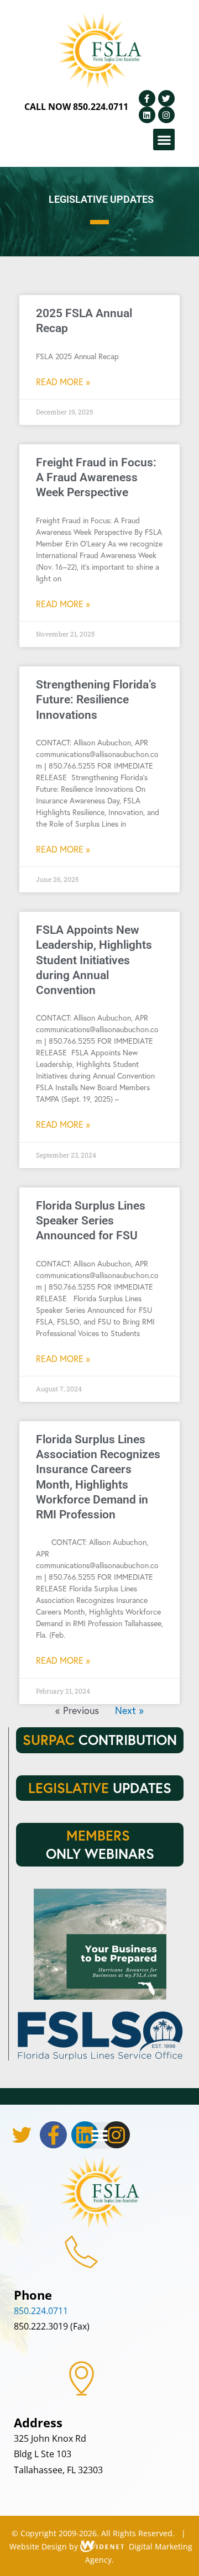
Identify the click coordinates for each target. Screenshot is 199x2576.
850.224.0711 (41, 2311)
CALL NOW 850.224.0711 (76, 107)
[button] (164, 140)
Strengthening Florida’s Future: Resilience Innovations (96, 700)
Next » (129, 1710)
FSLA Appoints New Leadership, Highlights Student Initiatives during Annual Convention (94, 960)
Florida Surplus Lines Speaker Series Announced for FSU (91, 1221)
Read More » (63, 382)
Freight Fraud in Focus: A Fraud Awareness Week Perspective (96, 478)
